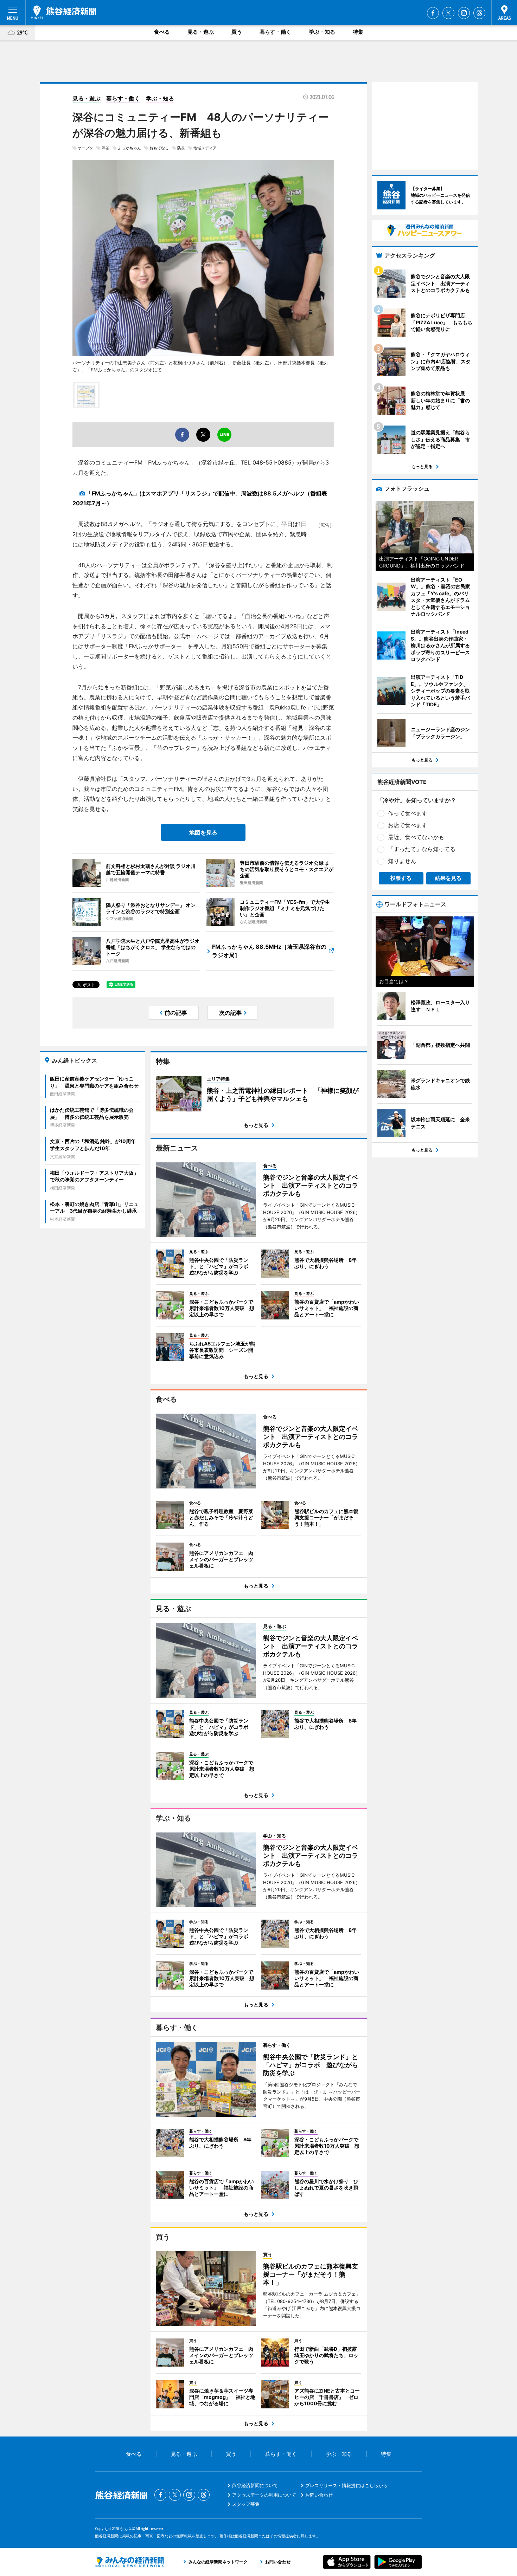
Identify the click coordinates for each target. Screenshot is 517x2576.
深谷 (106, 148)
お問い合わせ (319, 2495)
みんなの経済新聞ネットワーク (129, 2562)
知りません (402, 861)
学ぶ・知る (322, 32)
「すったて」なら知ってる (422, 849)
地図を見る (203, 832)
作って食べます (408, 813)
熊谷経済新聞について (255, 2485)
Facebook (433, 13)
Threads (479, 13)
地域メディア (205, 148)
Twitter (448, 13)
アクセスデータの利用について (264, 2495)
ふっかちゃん (129, 148)
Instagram (464, 13)
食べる (162, 32)
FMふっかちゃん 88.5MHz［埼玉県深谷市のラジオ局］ (269, 951)
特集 (358, 32)
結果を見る (448, 878)
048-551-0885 (272, 462)
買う (237, 32)
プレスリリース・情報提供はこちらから (346, 2485)
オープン (85, 148)
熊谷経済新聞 (63, 12)
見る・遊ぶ (201, 32)
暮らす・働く (275, 32)
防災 (181, 148)
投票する (401, 878)
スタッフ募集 (246, 2504)
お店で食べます (408, 825)
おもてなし (159, 148)
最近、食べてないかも (416, 837)
